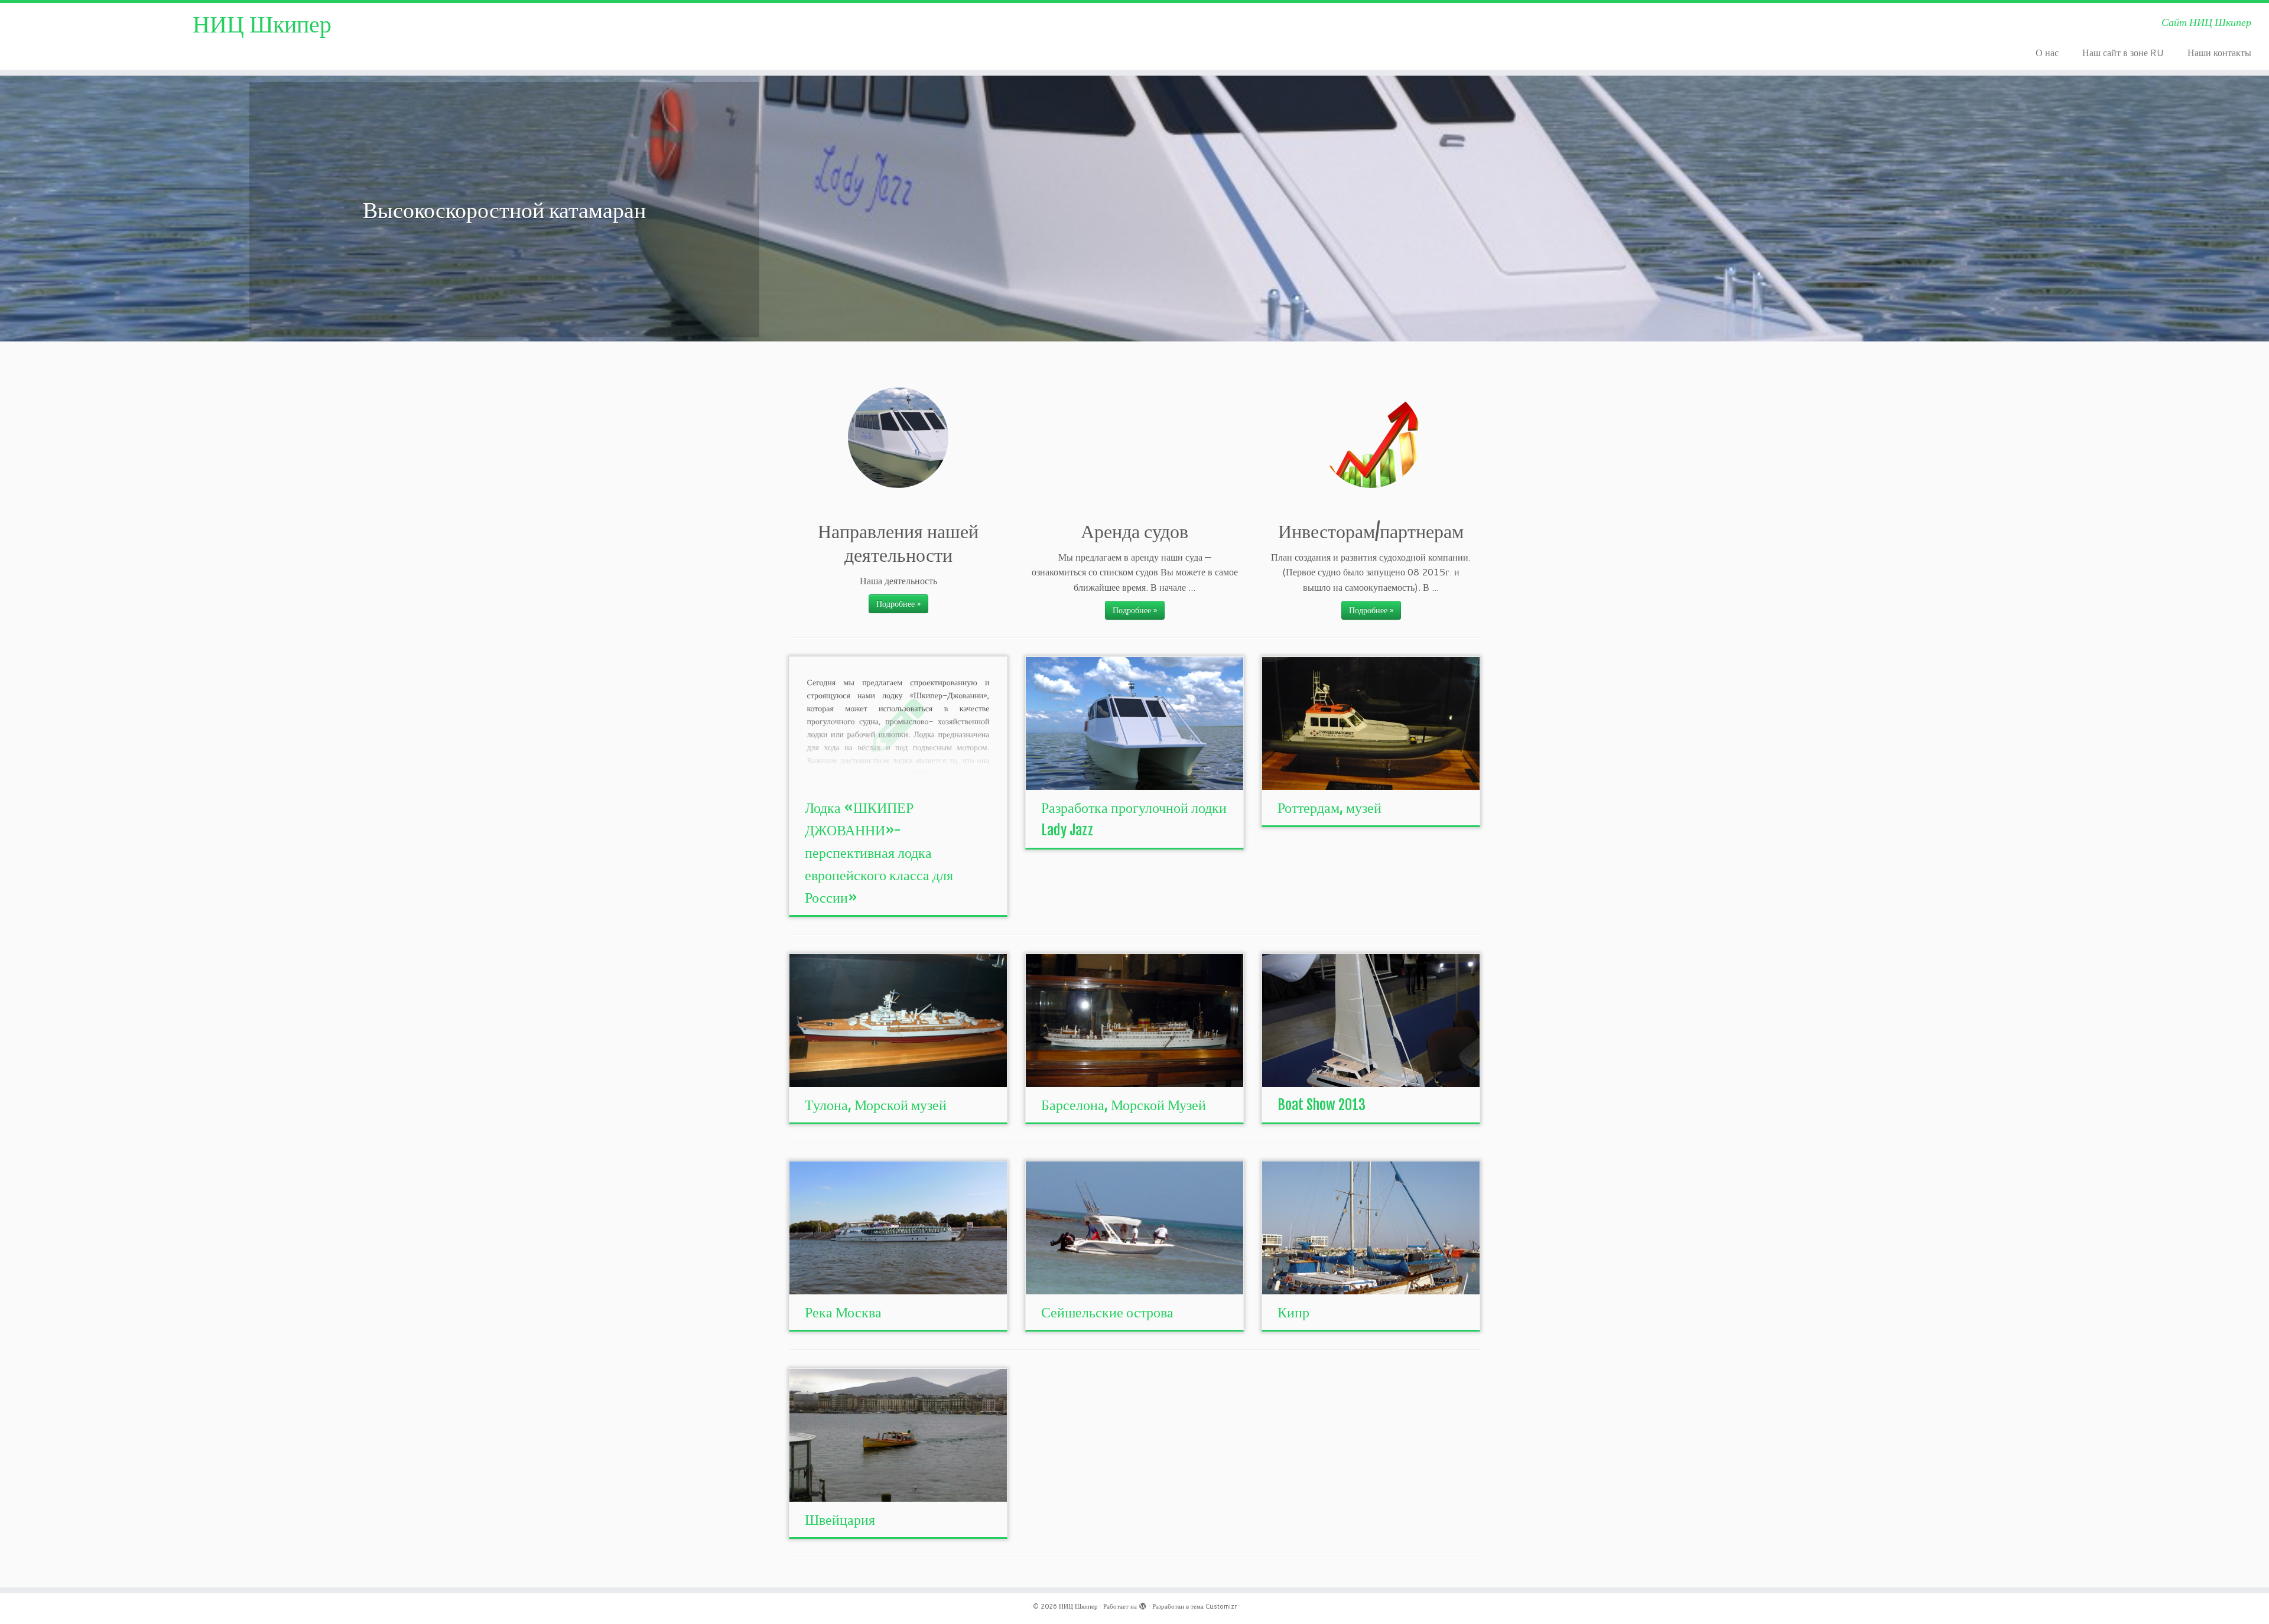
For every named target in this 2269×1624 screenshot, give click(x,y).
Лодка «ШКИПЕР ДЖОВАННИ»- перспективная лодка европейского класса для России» (879, 852)
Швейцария (840, 1519)
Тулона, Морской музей (876, 1105)
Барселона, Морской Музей (1124, 1105)
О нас (2047, 52)
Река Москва (843, 1312)
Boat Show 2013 (1322, 1105)
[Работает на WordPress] (1143, 1604)
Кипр (1293, 1312)
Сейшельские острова (1107, 1312)
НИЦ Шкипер (262, 24)
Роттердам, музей (1329, 808)
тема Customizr (1214, 1606)
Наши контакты (2219, 52)
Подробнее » (898, 604)
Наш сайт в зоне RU (2123, 52)
